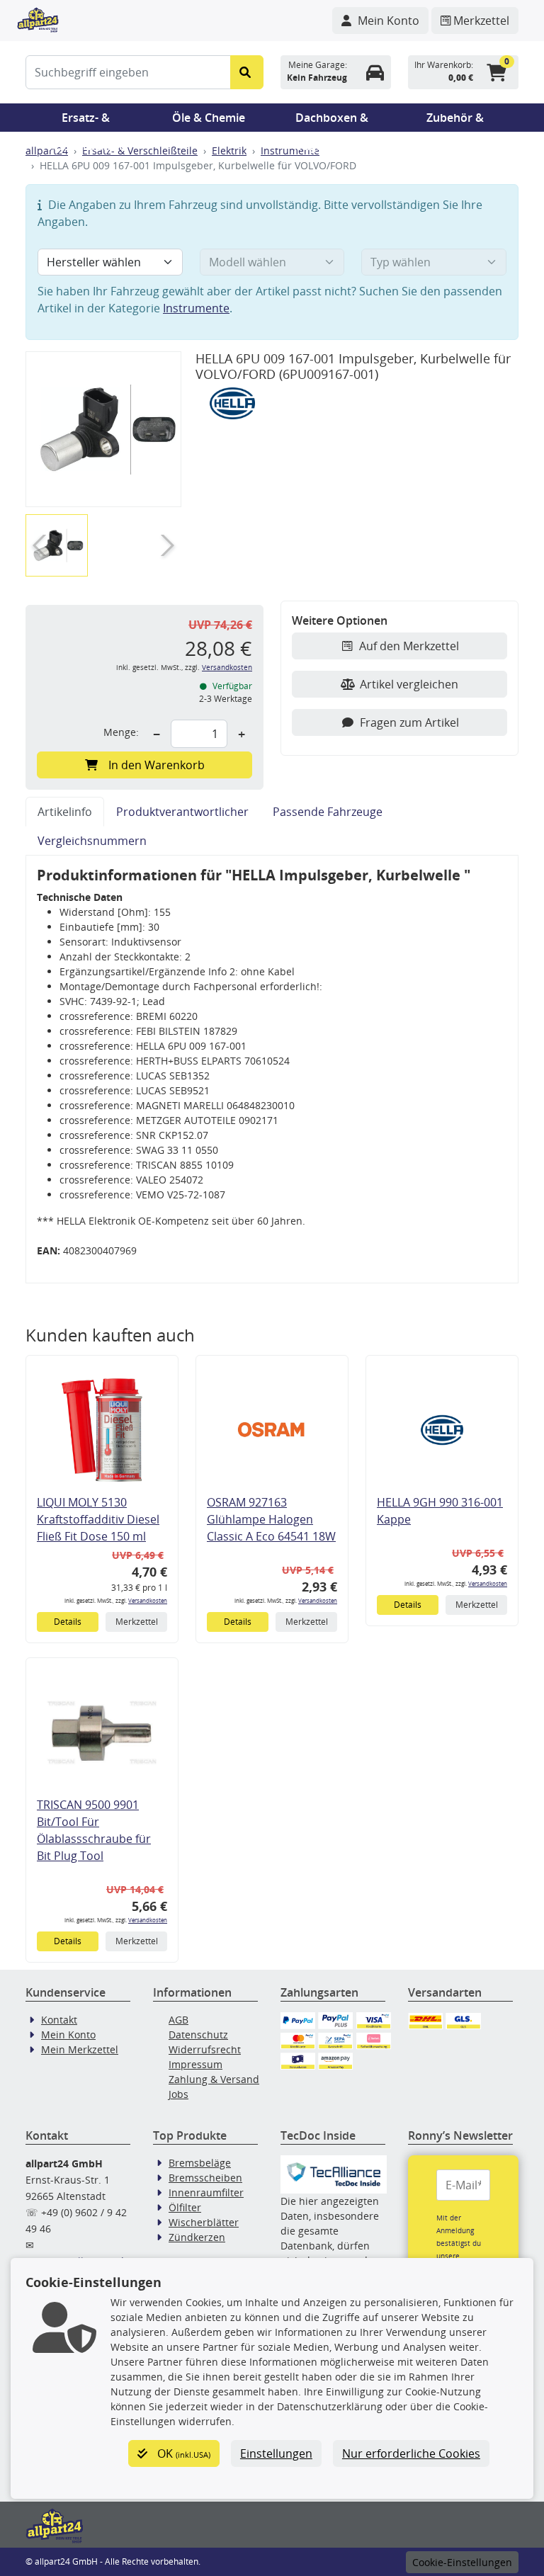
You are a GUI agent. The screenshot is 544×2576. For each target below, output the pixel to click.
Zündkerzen (197, 2237)
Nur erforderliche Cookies (411, 2453)
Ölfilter (185, 2207)
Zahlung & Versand (214, 2079)
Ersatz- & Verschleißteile (86, 121)
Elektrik (229, 151)
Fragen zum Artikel (409, 722)
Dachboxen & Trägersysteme (332, 121)
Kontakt (59, 2020)
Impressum (195, 2064)
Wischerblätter (204, 2222)
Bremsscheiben (205, 2178)
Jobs (178, 2094)
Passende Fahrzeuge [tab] (328, 812)
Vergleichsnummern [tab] (92, 841)
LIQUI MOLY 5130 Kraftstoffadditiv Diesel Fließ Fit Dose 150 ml (98, 1519)
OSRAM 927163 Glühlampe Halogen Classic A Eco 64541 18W (271, 1519)
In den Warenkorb (157, 765)
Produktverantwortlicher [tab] (182, 812)
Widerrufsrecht (205, 2049)
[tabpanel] (272, 1069)
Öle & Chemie (209, 118)
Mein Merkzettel (80, 2049)
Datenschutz (198, 2035)
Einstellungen (276, 2453)
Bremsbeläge (200, 2163)
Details (68, 1622)
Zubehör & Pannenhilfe (455, 121)
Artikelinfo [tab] (65, 812)
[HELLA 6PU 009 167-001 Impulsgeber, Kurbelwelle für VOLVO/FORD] (103, 430)
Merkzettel (137, 1622)
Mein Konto (68, 2035)
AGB (178, 2020)
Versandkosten (227, 668)
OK (182, 2453)
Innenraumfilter (206, 2192)
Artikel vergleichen (409, 684)
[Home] (38, 18)
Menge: (121, 732)
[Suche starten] (247, 72)
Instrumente (290, 151)
